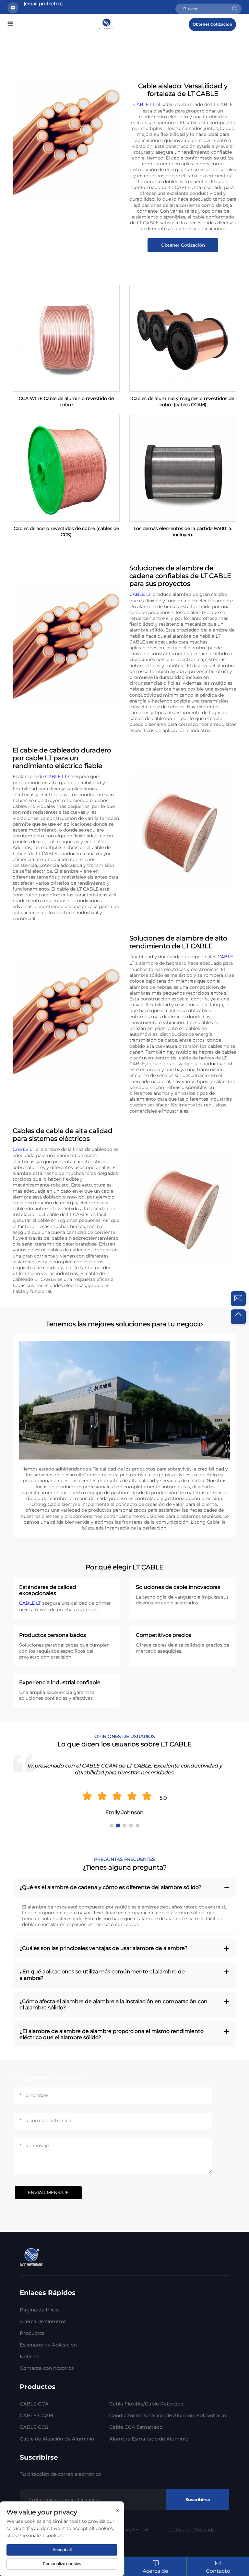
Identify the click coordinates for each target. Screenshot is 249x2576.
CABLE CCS (34, 2427)
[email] (238, 1299)
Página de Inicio (39, 2310)
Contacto (218, 2571)
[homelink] (107, 23)
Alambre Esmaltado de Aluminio (149, 2439)
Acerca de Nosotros (43, 2321)
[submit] (234, 9)
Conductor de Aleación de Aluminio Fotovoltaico (168, 2415)
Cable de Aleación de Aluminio (57, 2439)
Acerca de (155, 2571)
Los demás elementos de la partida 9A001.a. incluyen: (183, 532)
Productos (32, 2333)
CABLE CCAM (36, 2415)
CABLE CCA (34, 2404)
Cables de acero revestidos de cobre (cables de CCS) (66, 532)
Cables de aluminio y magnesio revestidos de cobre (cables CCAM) (183, 402)
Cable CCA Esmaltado (136, 2427)
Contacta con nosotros (47, 2368)
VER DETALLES (66, 338)
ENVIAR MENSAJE (48, 2192)
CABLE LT (145, 104)
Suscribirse (198, 2499)
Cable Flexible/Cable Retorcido (146, 2404)
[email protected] (43, 4)
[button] (112, 1826)
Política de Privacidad (193, 2530)
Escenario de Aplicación (48, 2345)
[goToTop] (238, 1317)
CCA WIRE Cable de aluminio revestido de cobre (66, 402)
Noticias (29, 2356)
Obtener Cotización (212, 24)
